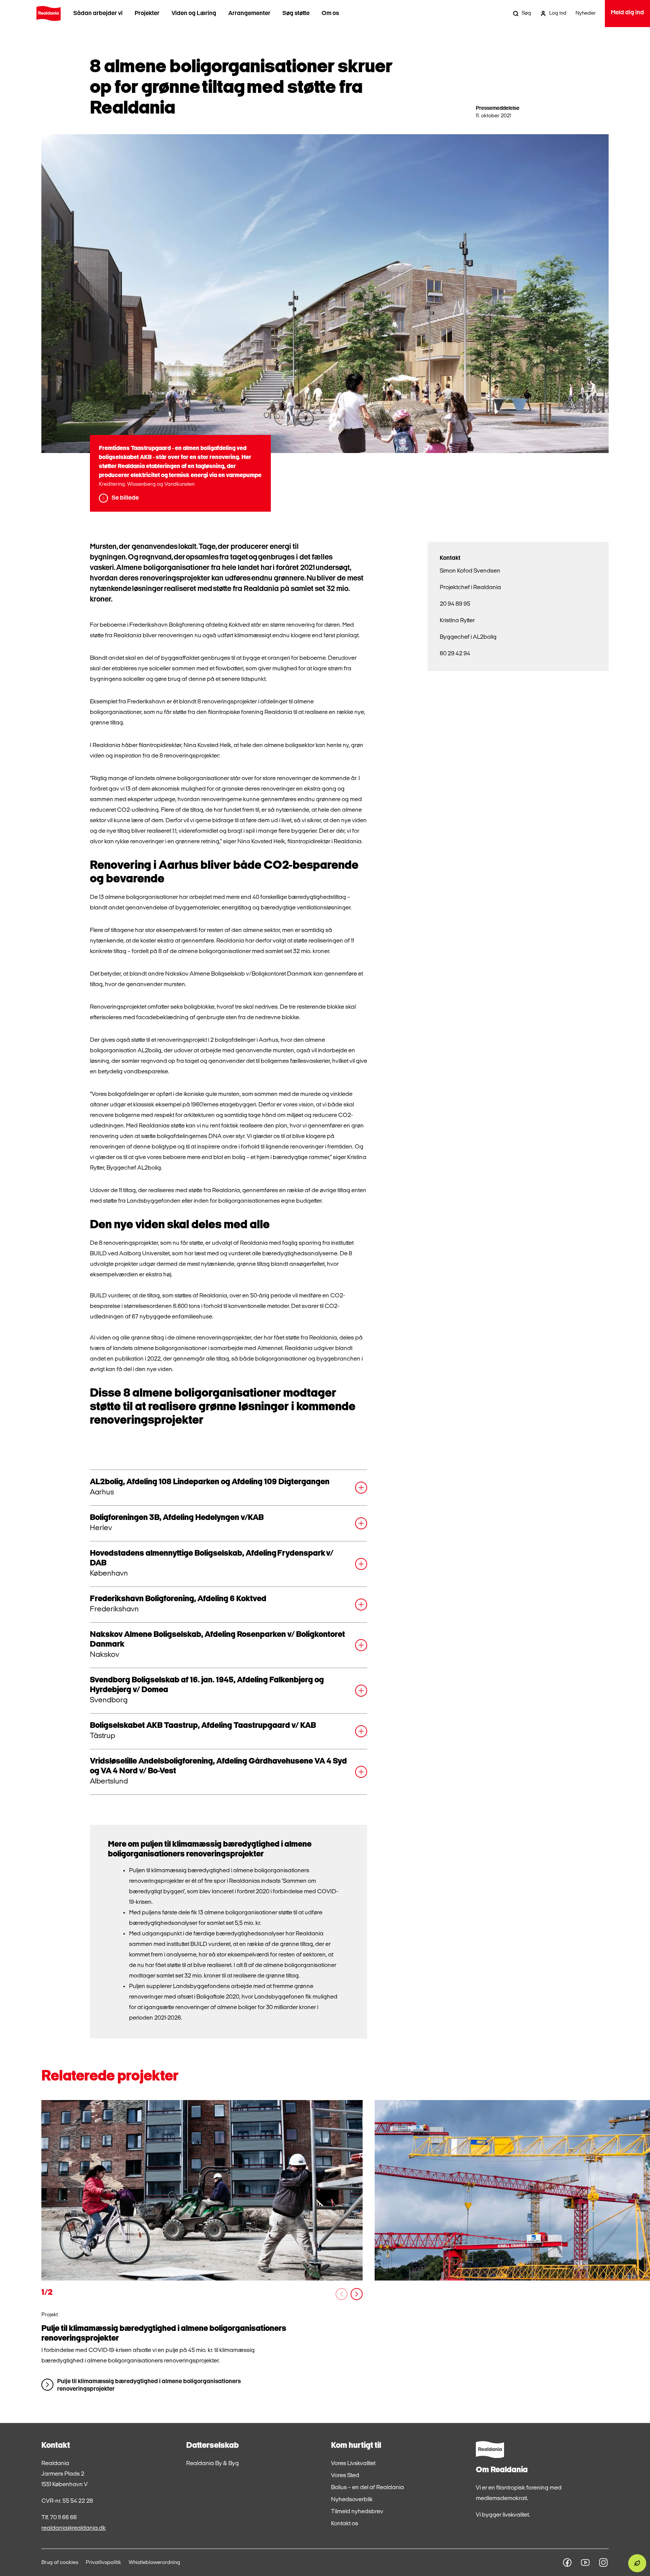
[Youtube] (585, 2562)
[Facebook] (567, 2562)
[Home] (49, 14)
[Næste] (357, 2294)
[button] (229, 1488)
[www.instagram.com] (603, 2562)
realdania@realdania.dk (74, 2528)
